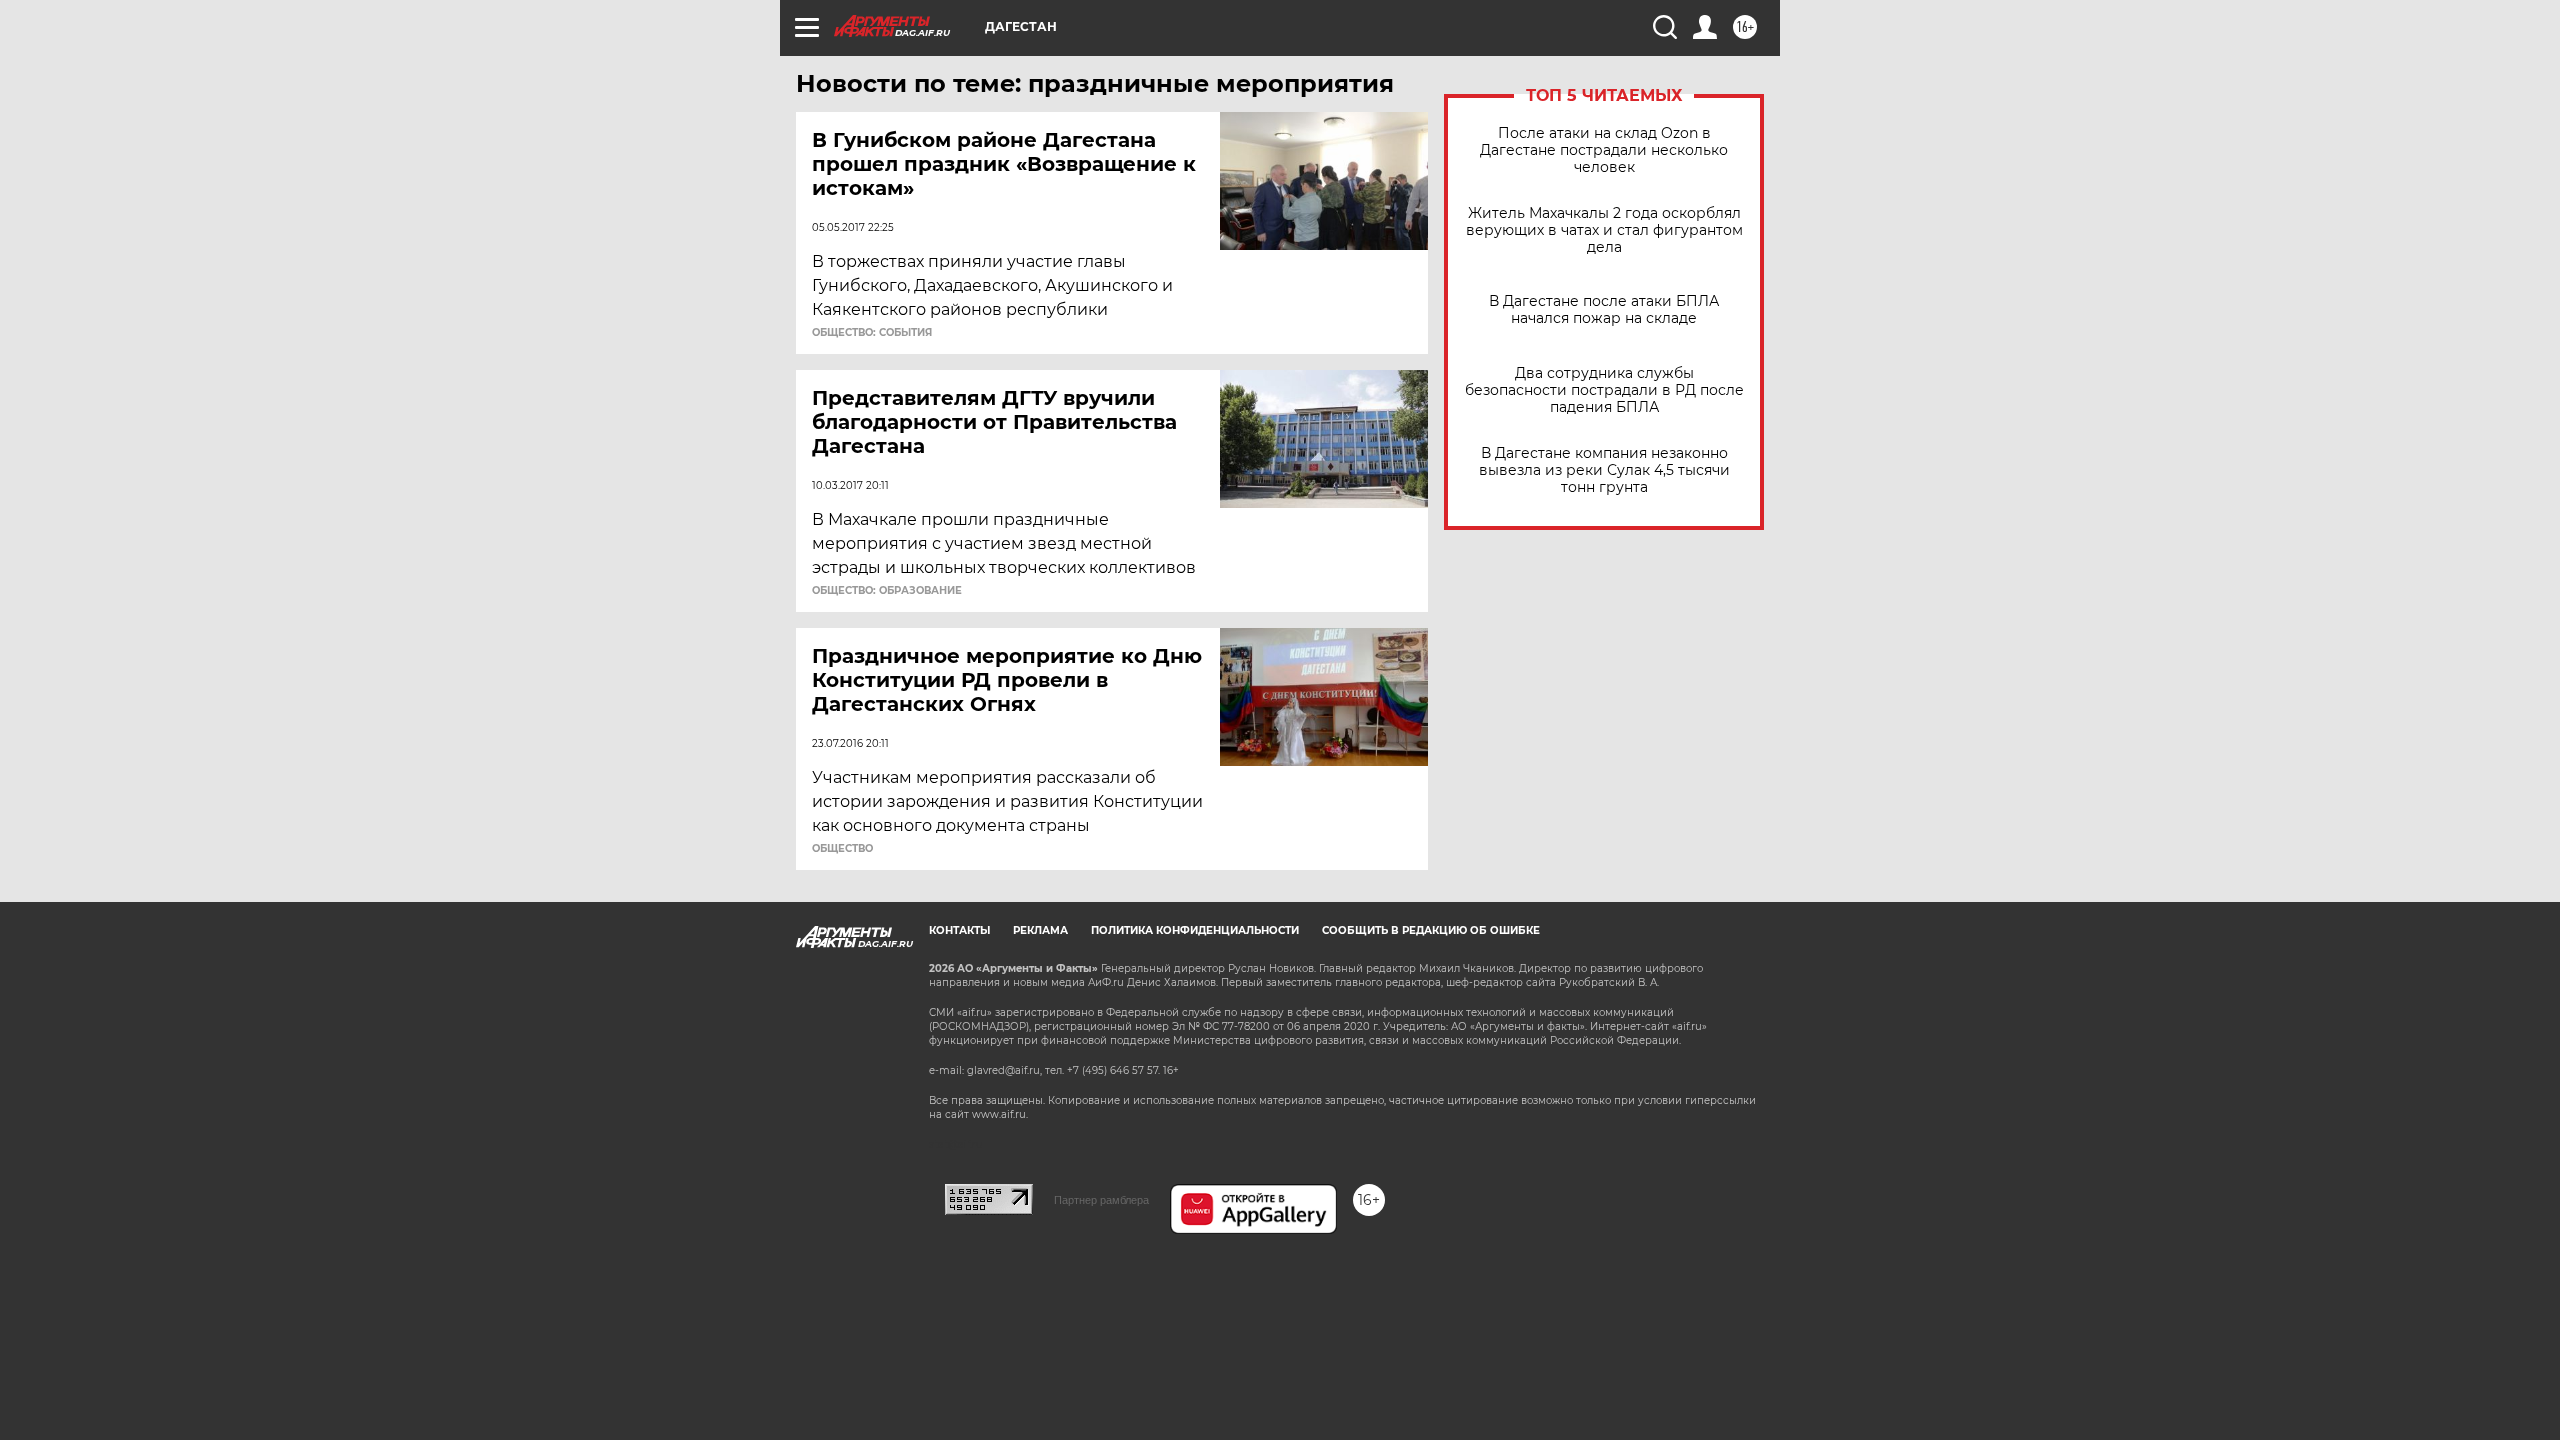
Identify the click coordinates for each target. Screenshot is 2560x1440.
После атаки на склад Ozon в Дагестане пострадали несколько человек (1604, 150)
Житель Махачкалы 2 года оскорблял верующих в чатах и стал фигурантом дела (1604, 230)
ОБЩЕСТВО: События (872, 333)
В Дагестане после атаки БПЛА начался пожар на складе (1604, 310)
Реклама (1040, 930)
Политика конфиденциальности (1195, 930)
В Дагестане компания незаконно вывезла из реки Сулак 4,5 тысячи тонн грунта (1604, 470)
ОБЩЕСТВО (842, 849)
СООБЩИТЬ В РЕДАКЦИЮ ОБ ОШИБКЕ (1431, 930)
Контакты (959, 930)
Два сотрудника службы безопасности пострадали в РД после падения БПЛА (1604, 390)
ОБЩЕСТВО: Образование (887, 591)
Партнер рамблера (1101, 1200)
